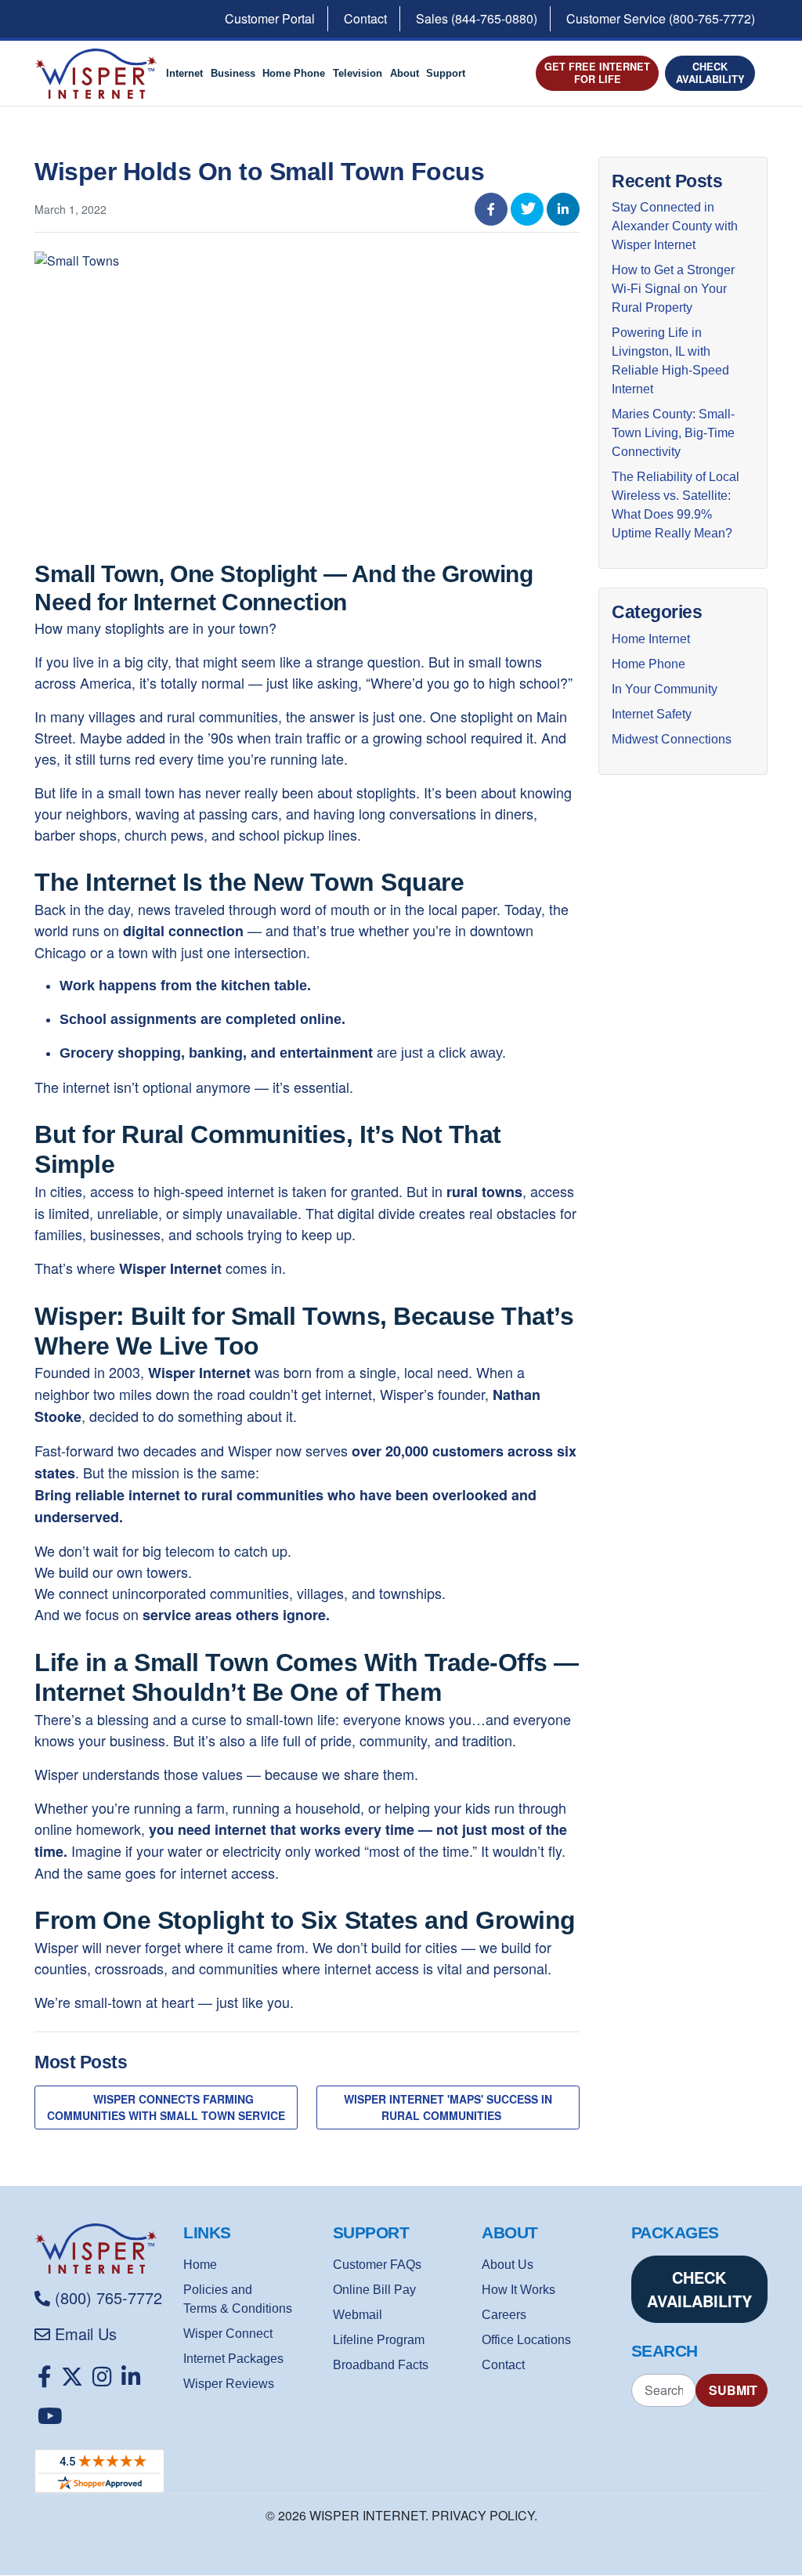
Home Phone (648, 664)
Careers (504, 2315)
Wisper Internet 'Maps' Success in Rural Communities (448, 2107)
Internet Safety (652, 714)
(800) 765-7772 (108, 2297)
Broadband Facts (381, 2365)
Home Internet (651, 639)
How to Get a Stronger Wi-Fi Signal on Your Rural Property (673, 289)
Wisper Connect (228, 2334)
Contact (365, 18)
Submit (733, 2390)
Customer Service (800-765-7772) (661, 18)
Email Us (86, 2334)
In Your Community (665, 689)
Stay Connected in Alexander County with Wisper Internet (675, 226)
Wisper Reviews (229, 2384)
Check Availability (710, 72)
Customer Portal (270, 18)
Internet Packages (233, 2359)
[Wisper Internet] (103, 2249)
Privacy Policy (483, 2515)
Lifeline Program (379, 2340)
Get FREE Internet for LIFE (597, 72)
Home (200, 2265)
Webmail (358, 2315)
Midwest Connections (672, 739)
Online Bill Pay (374, 2290)
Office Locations (526, 2340)
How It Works (518, 2290)
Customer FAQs (377, 2265)
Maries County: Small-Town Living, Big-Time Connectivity (673, 433)
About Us (508, 2265)
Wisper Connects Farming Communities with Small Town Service (166, 2107)
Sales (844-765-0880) (477, 18)
